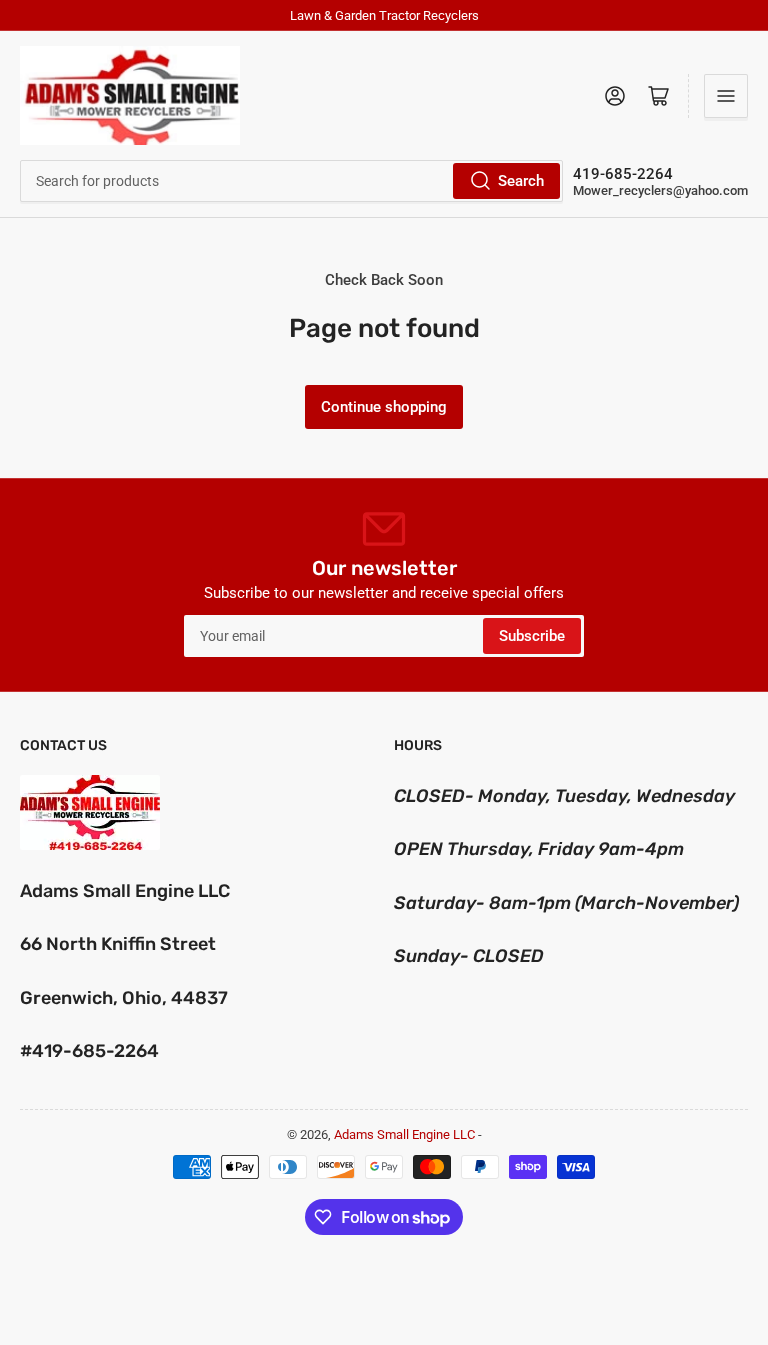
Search (521, 181)
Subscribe (532, 636)
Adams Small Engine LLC (404, 1134)
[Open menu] (726, 96)
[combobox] (291, 181)
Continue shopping (384, 407)
